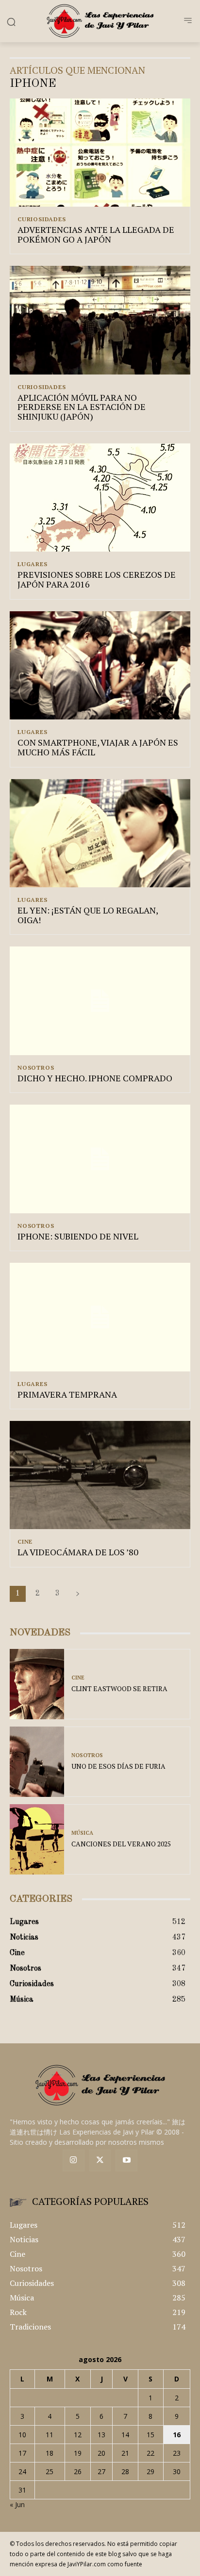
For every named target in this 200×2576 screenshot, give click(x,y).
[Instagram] (74, 2160)
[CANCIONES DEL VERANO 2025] (37, 1839)
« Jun (17, 2504)
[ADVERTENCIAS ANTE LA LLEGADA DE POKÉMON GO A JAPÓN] (100, 153)
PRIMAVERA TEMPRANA (67, 1394)
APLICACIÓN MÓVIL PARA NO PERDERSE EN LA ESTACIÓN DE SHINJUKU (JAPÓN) (82, 407)
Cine (25, 1542)
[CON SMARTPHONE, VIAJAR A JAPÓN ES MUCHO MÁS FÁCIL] (100, 665)
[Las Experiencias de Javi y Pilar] (100, 21)
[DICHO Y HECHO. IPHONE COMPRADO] (100, 1001)
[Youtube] (126, 2160)
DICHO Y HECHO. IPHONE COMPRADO (95, 1078)
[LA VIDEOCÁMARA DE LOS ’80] (100, 1475)
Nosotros (36, 1068)
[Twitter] (100, 2160)
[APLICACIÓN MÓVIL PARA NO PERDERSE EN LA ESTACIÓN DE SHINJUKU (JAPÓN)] (100, 320)
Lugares (33, 564)
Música (82, 1833)
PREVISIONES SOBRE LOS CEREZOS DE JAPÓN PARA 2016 (97, 579)
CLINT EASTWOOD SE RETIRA (119, 1688)
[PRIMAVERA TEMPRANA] (100, 1317)
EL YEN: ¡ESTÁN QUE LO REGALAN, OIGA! (88, 915)
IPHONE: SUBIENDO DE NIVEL (78, 1236)
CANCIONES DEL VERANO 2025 (121, 1844)
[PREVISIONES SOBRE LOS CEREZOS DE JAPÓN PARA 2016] (100, 497)
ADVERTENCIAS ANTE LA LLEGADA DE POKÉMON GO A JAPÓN (96, 234)
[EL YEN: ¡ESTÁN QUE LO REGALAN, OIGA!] (100, 833)
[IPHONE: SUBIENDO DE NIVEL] (100, 1159)
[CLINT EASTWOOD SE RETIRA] (37, 1684)
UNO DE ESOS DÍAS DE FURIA (118, 1766)
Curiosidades (42, 219)
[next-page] (78, 1594)
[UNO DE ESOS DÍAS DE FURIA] (37, 1762)
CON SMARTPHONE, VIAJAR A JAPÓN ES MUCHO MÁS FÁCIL (98, 747)
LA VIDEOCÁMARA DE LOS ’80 (78, 1552)
